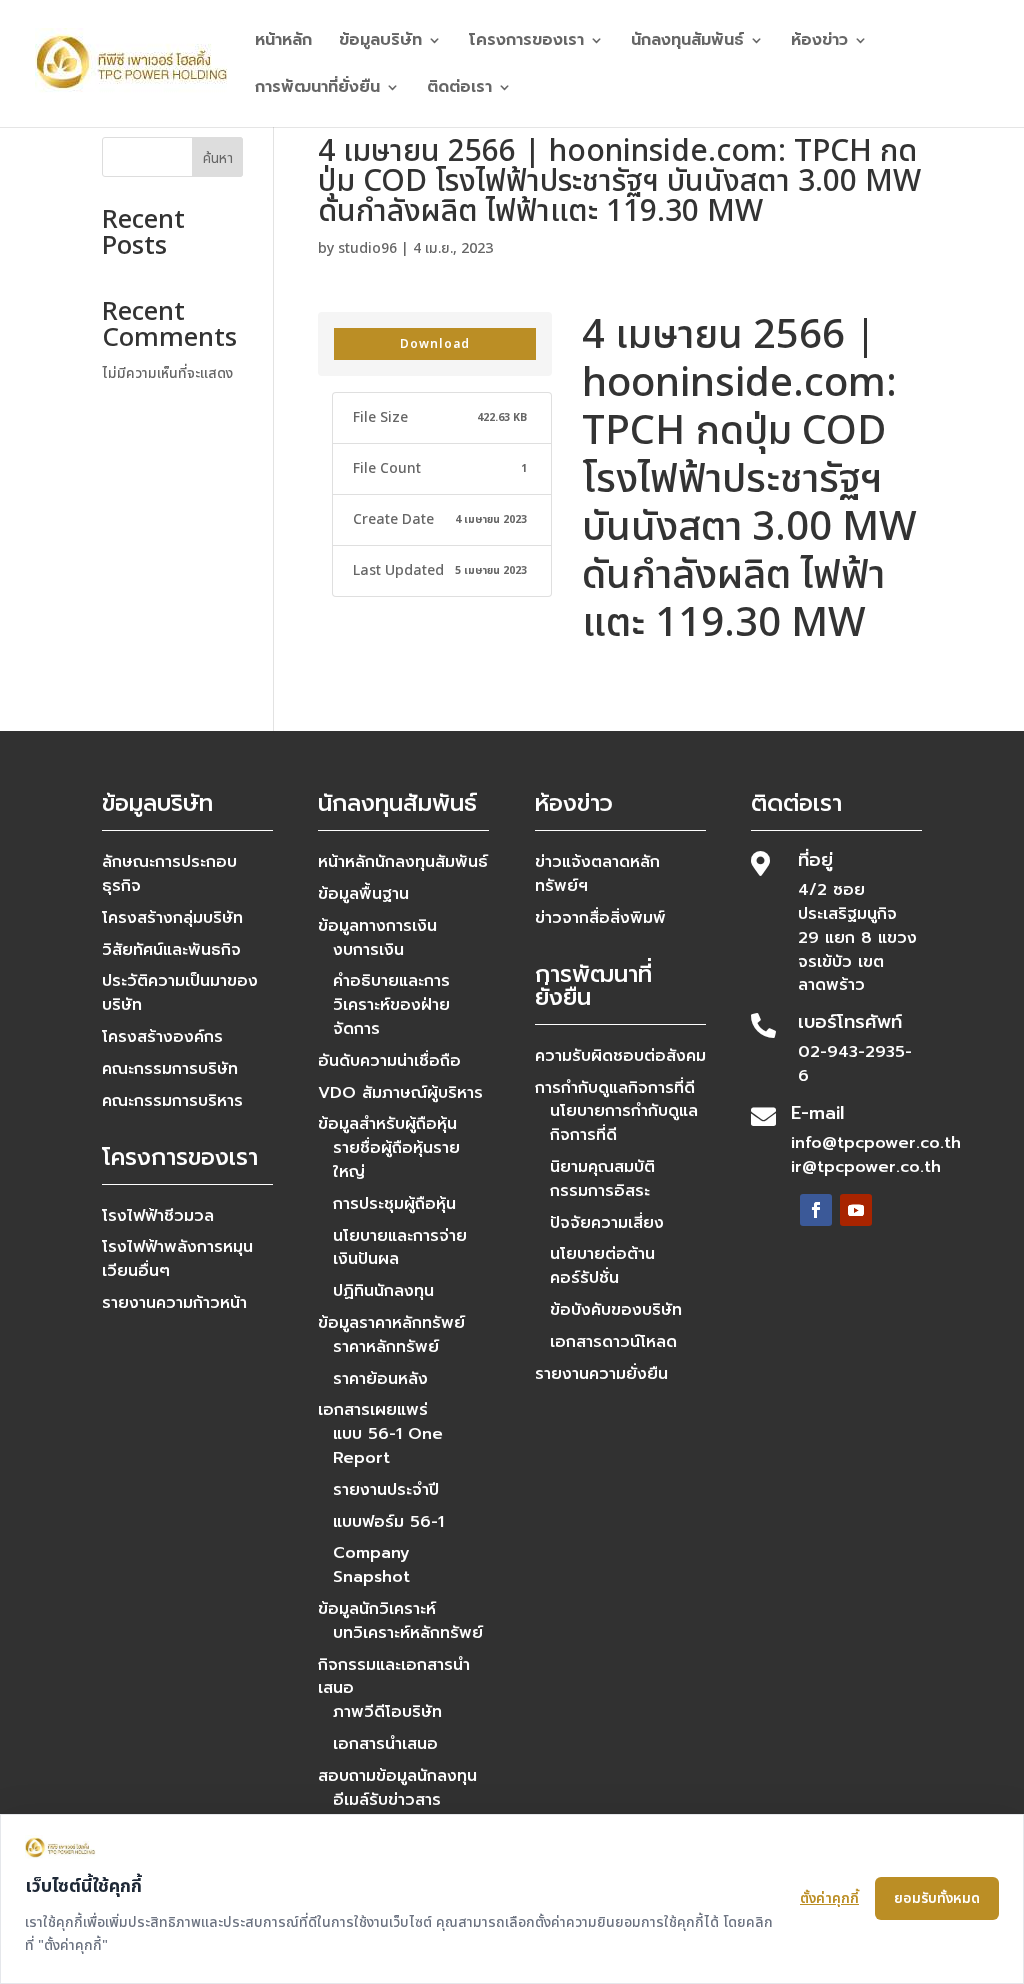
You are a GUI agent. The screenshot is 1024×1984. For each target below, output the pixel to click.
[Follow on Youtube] (856, 1210)
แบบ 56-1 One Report (388, 1446)
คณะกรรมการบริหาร (172, 1101)
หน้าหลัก (283, 42)
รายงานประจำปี (386, 1490)
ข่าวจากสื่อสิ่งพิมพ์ (600, 918)
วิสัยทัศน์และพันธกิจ (171, 950)
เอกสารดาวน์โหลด (613, 1342)
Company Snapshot (371, 1565)
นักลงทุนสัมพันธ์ (687, 42)
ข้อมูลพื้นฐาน (363, 894)
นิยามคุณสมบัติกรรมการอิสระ (602, 1179)
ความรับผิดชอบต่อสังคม (620, 1056)
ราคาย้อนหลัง (380, 1379)
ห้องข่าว (819, 42)
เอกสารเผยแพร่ (373, 1410)
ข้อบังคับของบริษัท (616, 1310)
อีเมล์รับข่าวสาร (387, 1800)
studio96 (367, 248)
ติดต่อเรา (459, 89)
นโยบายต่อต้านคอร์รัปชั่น (602, 1266)
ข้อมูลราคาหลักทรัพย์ (391, 1323)
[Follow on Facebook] (816, 1210)
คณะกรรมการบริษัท (170, 1069)
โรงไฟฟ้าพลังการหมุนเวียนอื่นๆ (177, 1259)
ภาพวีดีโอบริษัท (387, 1712)
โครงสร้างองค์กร (162, 1037)
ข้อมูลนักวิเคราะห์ (377, 1609)
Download (435, 344)
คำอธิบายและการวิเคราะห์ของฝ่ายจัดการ (391, 1005)
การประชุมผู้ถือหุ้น (394, 1204)
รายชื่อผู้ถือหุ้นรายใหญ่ (396, 1160)
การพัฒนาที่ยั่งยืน (317, 89)
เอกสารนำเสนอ (385, 1744)
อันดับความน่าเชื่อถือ (389, 1061)
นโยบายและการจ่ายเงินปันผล (400, 1248)
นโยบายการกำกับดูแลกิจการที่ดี (624, 1123)
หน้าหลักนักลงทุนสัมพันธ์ (403, 862)
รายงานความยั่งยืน (601, 1374)
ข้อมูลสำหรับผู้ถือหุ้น (387, 1124)
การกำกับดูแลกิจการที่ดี (615, 1088)
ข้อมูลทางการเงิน (377, 926)
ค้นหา (218, 158)
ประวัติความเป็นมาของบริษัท (180, 993)
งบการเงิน (368, 950)
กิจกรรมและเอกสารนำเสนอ (394, 1677)
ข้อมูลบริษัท (380, 42)
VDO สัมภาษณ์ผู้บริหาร (400, 1093)
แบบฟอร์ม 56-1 (388, 1522)
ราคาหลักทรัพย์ (386, 1347)
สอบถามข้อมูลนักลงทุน (397, 1776)
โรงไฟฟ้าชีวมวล (158, 1216)
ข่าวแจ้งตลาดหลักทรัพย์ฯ (597, 874)
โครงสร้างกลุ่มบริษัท (172, 918)
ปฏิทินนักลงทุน (383, 1291)
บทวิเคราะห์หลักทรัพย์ (408, 1633)
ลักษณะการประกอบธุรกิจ (169, 874)
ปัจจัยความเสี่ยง (607, 1223)
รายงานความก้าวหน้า (174, 1303)
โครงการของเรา (526, 42)
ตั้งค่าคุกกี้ (829, 1898)
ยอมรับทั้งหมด (937, 1898)
